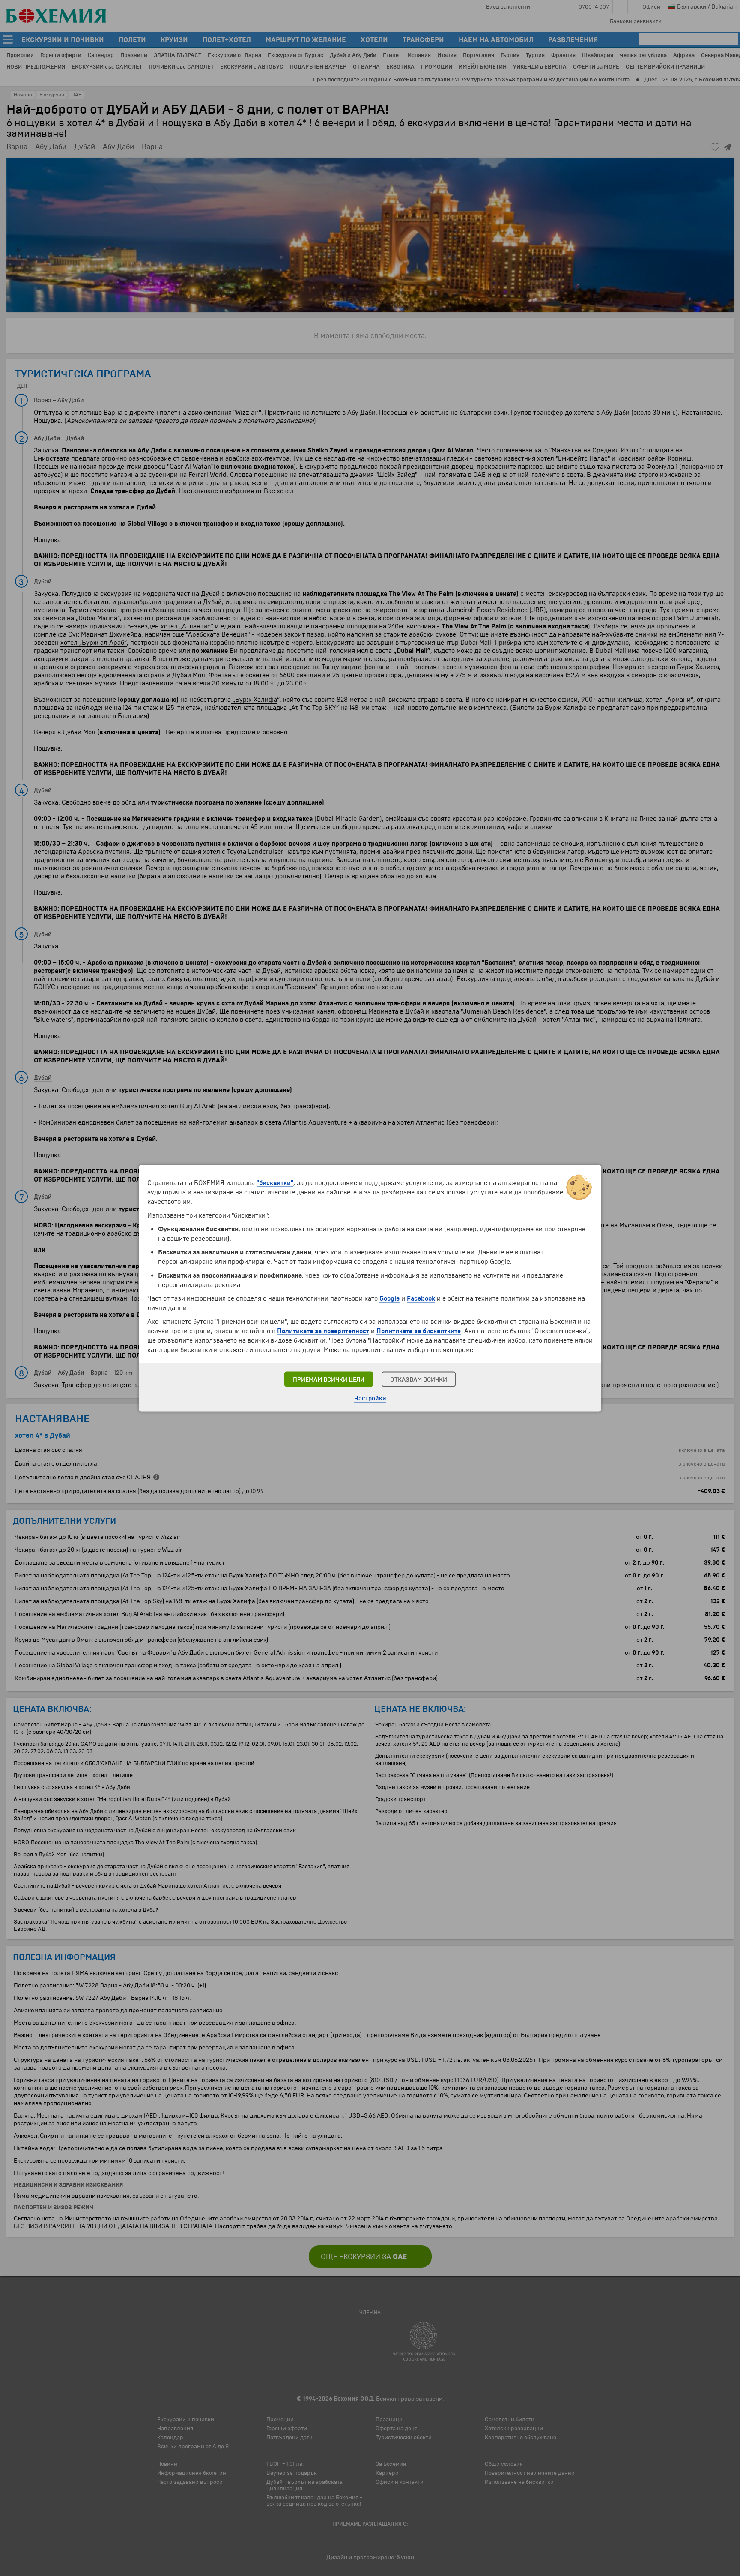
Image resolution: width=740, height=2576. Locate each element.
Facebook (421, 1298)
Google (389, 1298)
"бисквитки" (275, 1182)
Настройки (370, 1398)
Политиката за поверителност (323, 1331)
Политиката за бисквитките (419, 1331)
